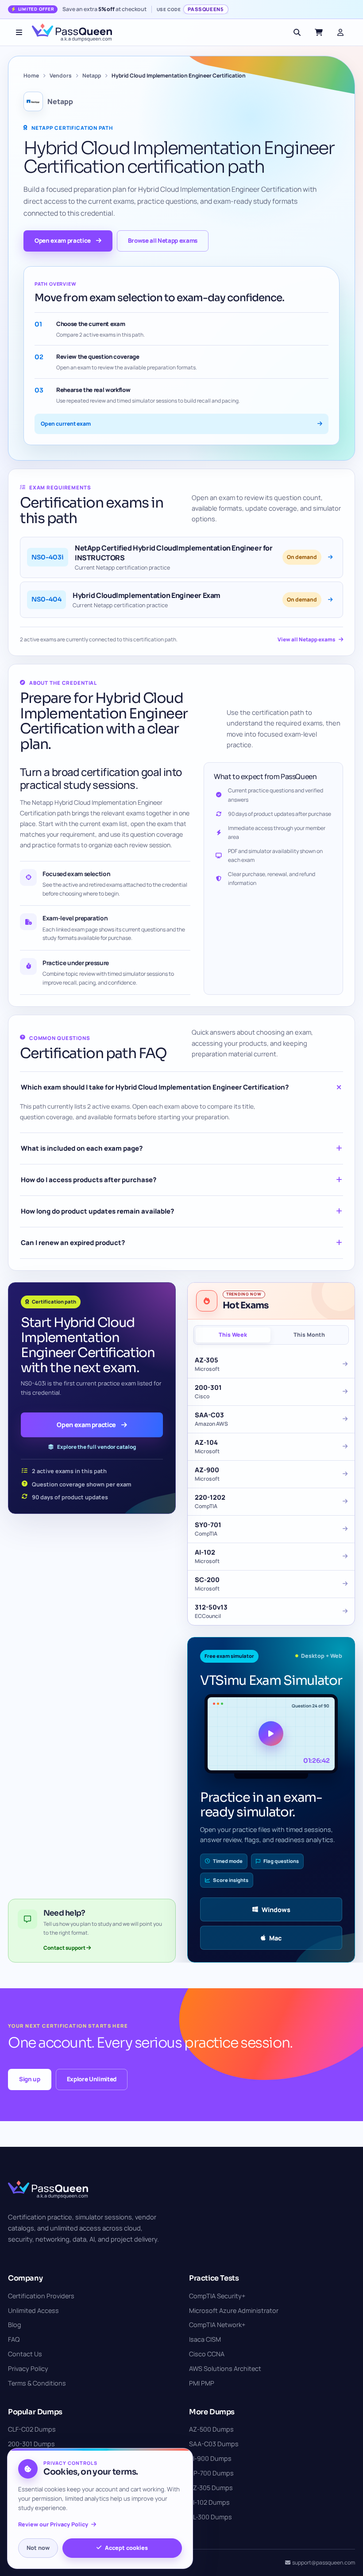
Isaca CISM (205, 2339)
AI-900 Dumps (210, 2458)
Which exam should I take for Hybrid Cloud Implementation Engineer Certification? (155, 1087)
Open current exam (66, 424)
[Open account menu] (340, 32)
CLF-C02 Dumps (32, 2429)
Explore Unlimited (92, 2079)
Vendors (61, 76)
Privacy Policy (28, 2368)
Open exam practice (63, 241)
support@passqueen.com (324, 2562)
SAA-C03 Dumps (214, 2444)
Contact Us (25, 2354)
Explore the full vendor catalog (97, 1447)
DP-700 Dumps (211, 2473)
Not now (38, 2548)
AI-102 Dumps (209, 2502)
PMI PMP (202, 2383)
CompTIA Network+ (217, 2325)
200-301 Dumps (31, 2444)
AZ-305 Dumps (211, 2488)
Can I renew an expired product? (73, 1243)
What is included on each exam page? (82, 1148)
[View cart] (319, 32)
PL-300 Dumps (210, 2517)
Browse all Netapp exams (163, 241)
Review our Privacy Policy (53, 2524)
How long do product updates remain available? (97, 1211)
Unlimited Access (33, 2310)
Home (31, 76)
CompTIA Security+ (217, 2296)
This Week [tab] (233, 1335)
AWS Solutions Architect (225, 2368)
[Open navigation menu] (19, 32)
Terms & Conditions (37, 2383)
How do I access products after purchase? (89, 1180)
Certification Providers (41, 2296)
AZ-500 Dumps (211, 2429)
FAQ (14, 2339)
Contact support (65, 1948)
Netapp (92, 76)
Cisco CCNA (207, 2354)
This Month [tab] (309, 1335)
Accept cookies (126, 2548)
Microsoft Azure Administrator (234, 2310)
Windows (276, 1910)
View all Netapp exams (306, 639)
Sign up (30, 2079)
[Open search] (297, 32)
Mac (275, 1938)
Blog (15, 2325)
